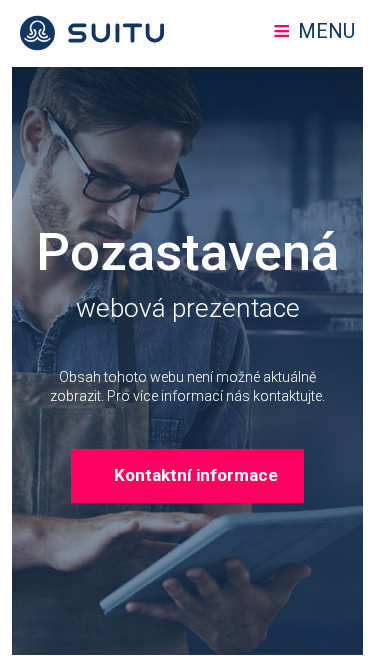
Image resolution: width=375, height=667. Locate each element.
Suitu (92, 33)
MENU (326, 31)
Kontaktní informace (196, 475)
